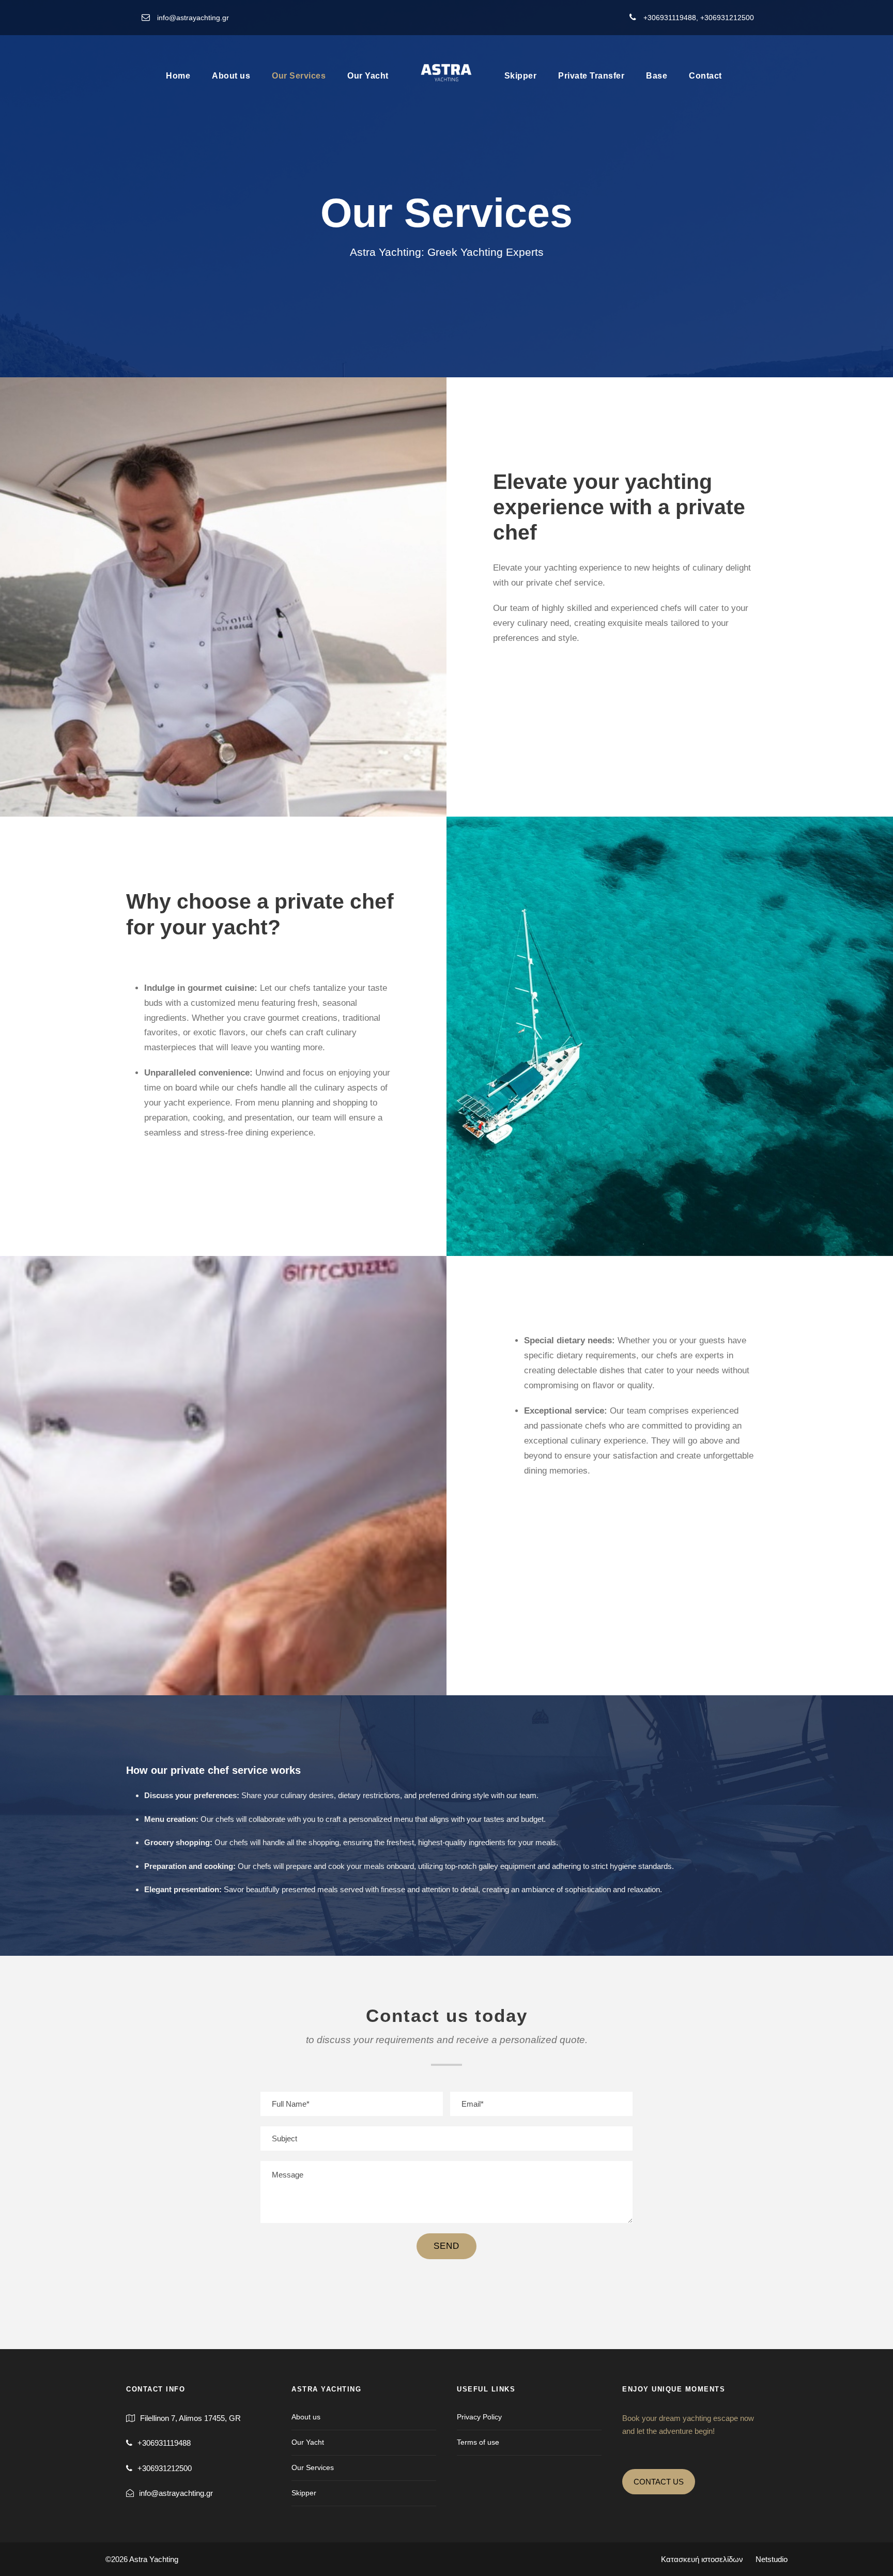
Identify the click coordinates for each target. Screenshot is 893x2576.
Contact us (659, 2482)
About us (231, 76)
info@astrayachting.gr (193, 18)
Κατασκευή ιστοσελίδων (724, 2559)
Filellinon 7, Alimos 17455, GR (190, 2418)
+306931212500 (727, 18)
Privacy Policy (479, 2417)
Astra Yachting (154, 2559)
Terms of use (478, 2442)
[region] (134, 2501)
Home (178, 76)
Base (657, 76)
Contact (705, 76)
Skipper (521, 76)
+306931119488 (670, 18)
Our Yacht (368, 76)
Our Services (299, 76)
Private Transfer (591, 76)
